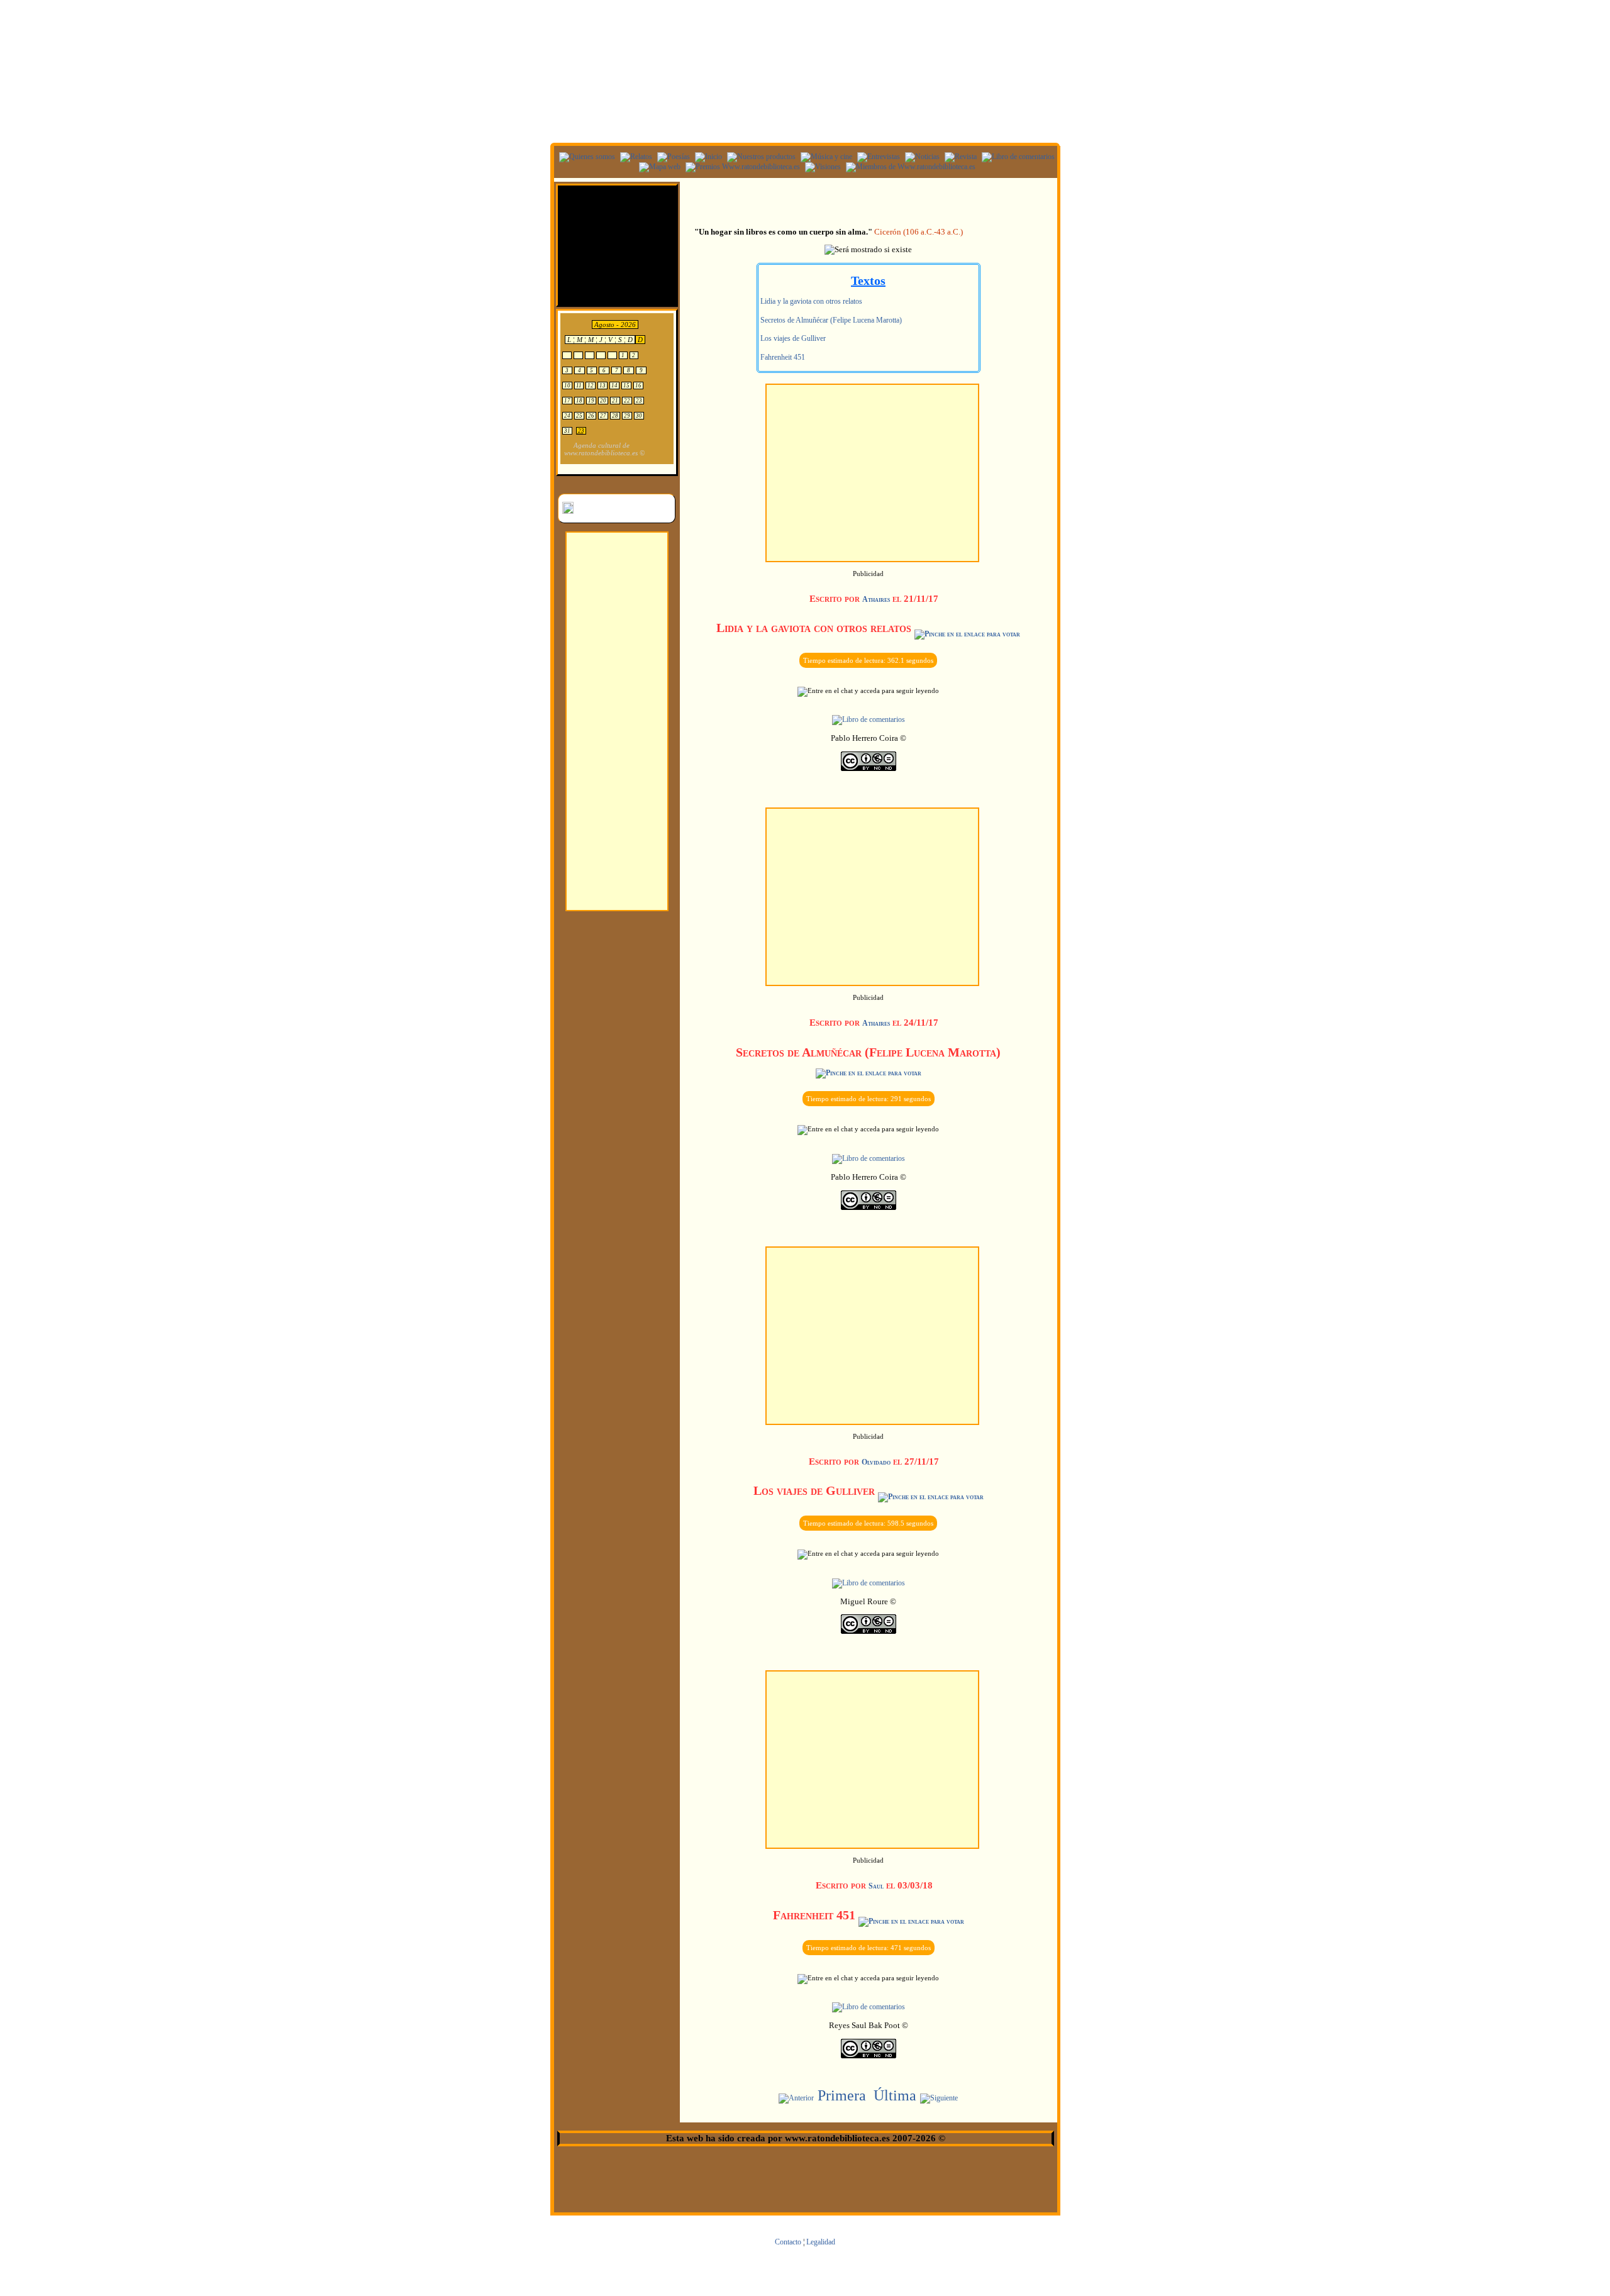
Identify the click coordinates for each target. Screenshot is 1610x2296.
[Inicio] (707, 157)
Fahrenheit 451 (782, 357)
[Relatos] (635, 157)
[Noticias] (921, 157)
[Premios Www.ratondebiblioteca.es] (741, 167)
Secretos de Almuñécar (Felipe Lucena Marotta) (830, 320)
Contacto (788, 2242)
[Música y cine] (825, 157)
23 (581, 431)
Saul (876, 1886)
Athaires (876, 599)
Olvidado (876, 1462)
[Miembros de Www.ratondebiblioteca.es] (909, 167)
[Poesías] (672, 157)
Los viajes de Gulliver (792, 338)
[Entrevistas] (877, 157)
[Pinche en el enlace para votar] (967, 634)
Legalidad (821, 2242)
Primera (842, 2095)
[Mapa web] (658, 167)
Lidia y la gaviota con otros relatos (810, 301)
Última (895, 2095)
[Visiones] (821, 167)
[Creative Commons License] (869, 768)
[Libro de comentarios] (1017, 157)
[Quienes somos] (586, 157)
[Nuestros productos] (760, 157)
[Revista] (959, 157)
